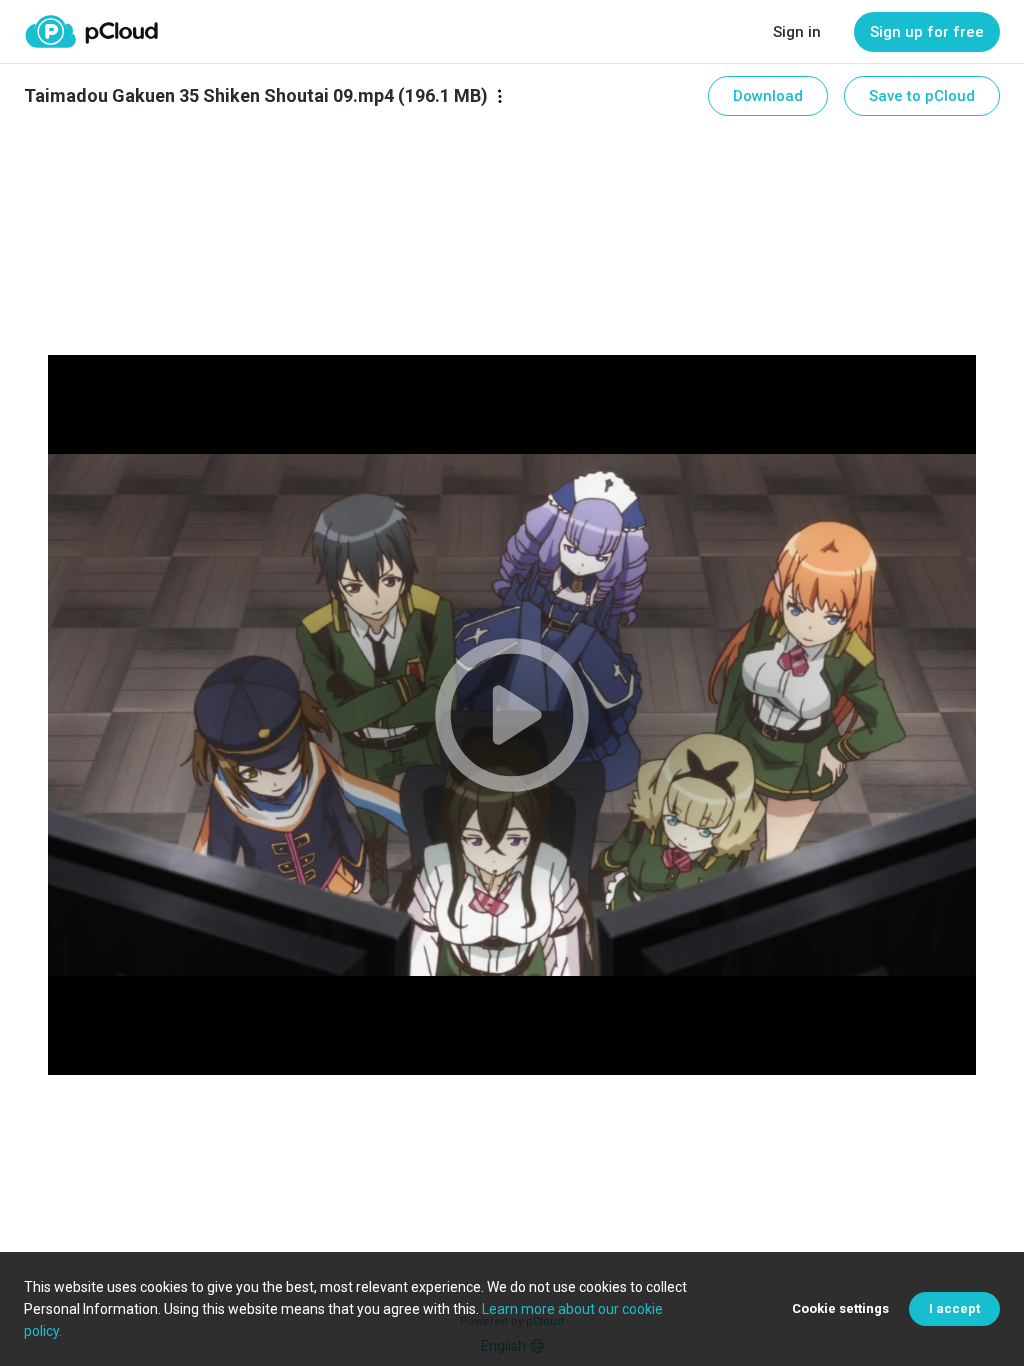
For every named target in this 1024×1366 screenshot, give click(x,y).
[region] (512, 715)
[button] (512, 715)
